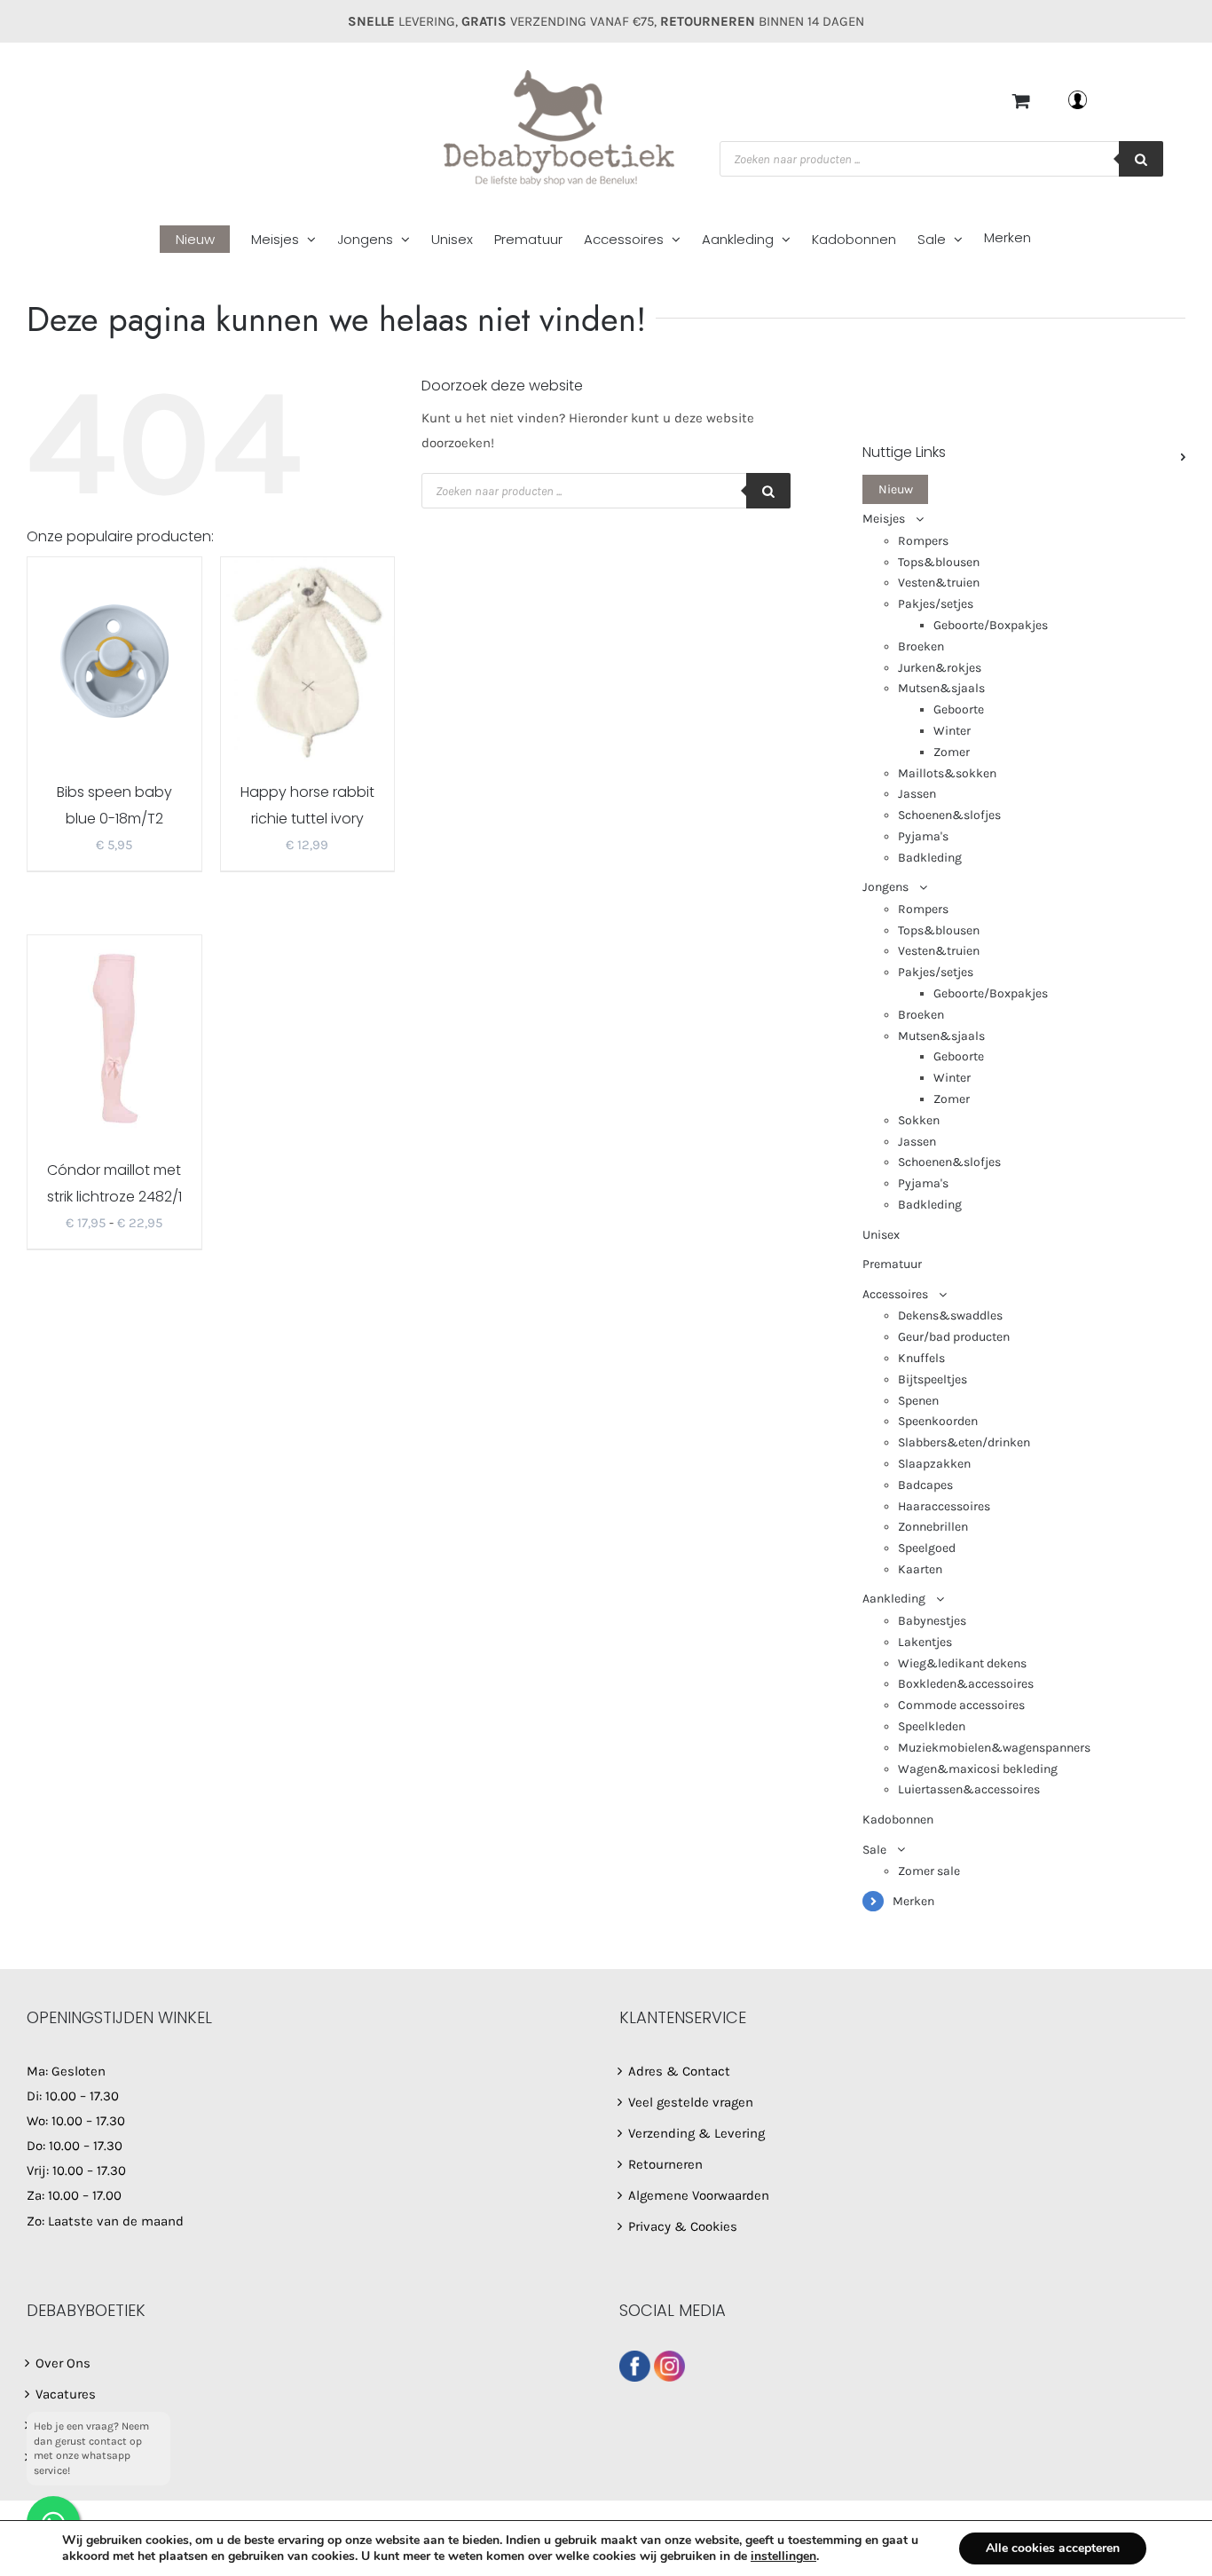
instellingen (783, 2556)
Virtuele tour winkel (94, 2457)
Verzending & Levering (697, 2133)
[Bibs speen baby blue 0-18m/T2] (114, 659)
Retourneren (665, 2164)
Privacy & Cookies (683, 2226)
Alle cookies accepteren (1053, 2548)
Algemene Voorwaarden (699, 2195)
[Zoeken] (1141, 159)
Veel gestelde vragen (691, 2102)
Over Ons (63, 2363)
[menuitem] (205, 240)
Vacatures (66, 2394)
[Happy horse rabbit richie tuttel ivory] (308, 659)
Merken (913, 1901)
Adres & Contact (679, 2071)
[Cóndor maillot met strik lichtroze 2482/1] (114, 1037)
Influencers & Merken (102, 2425)
